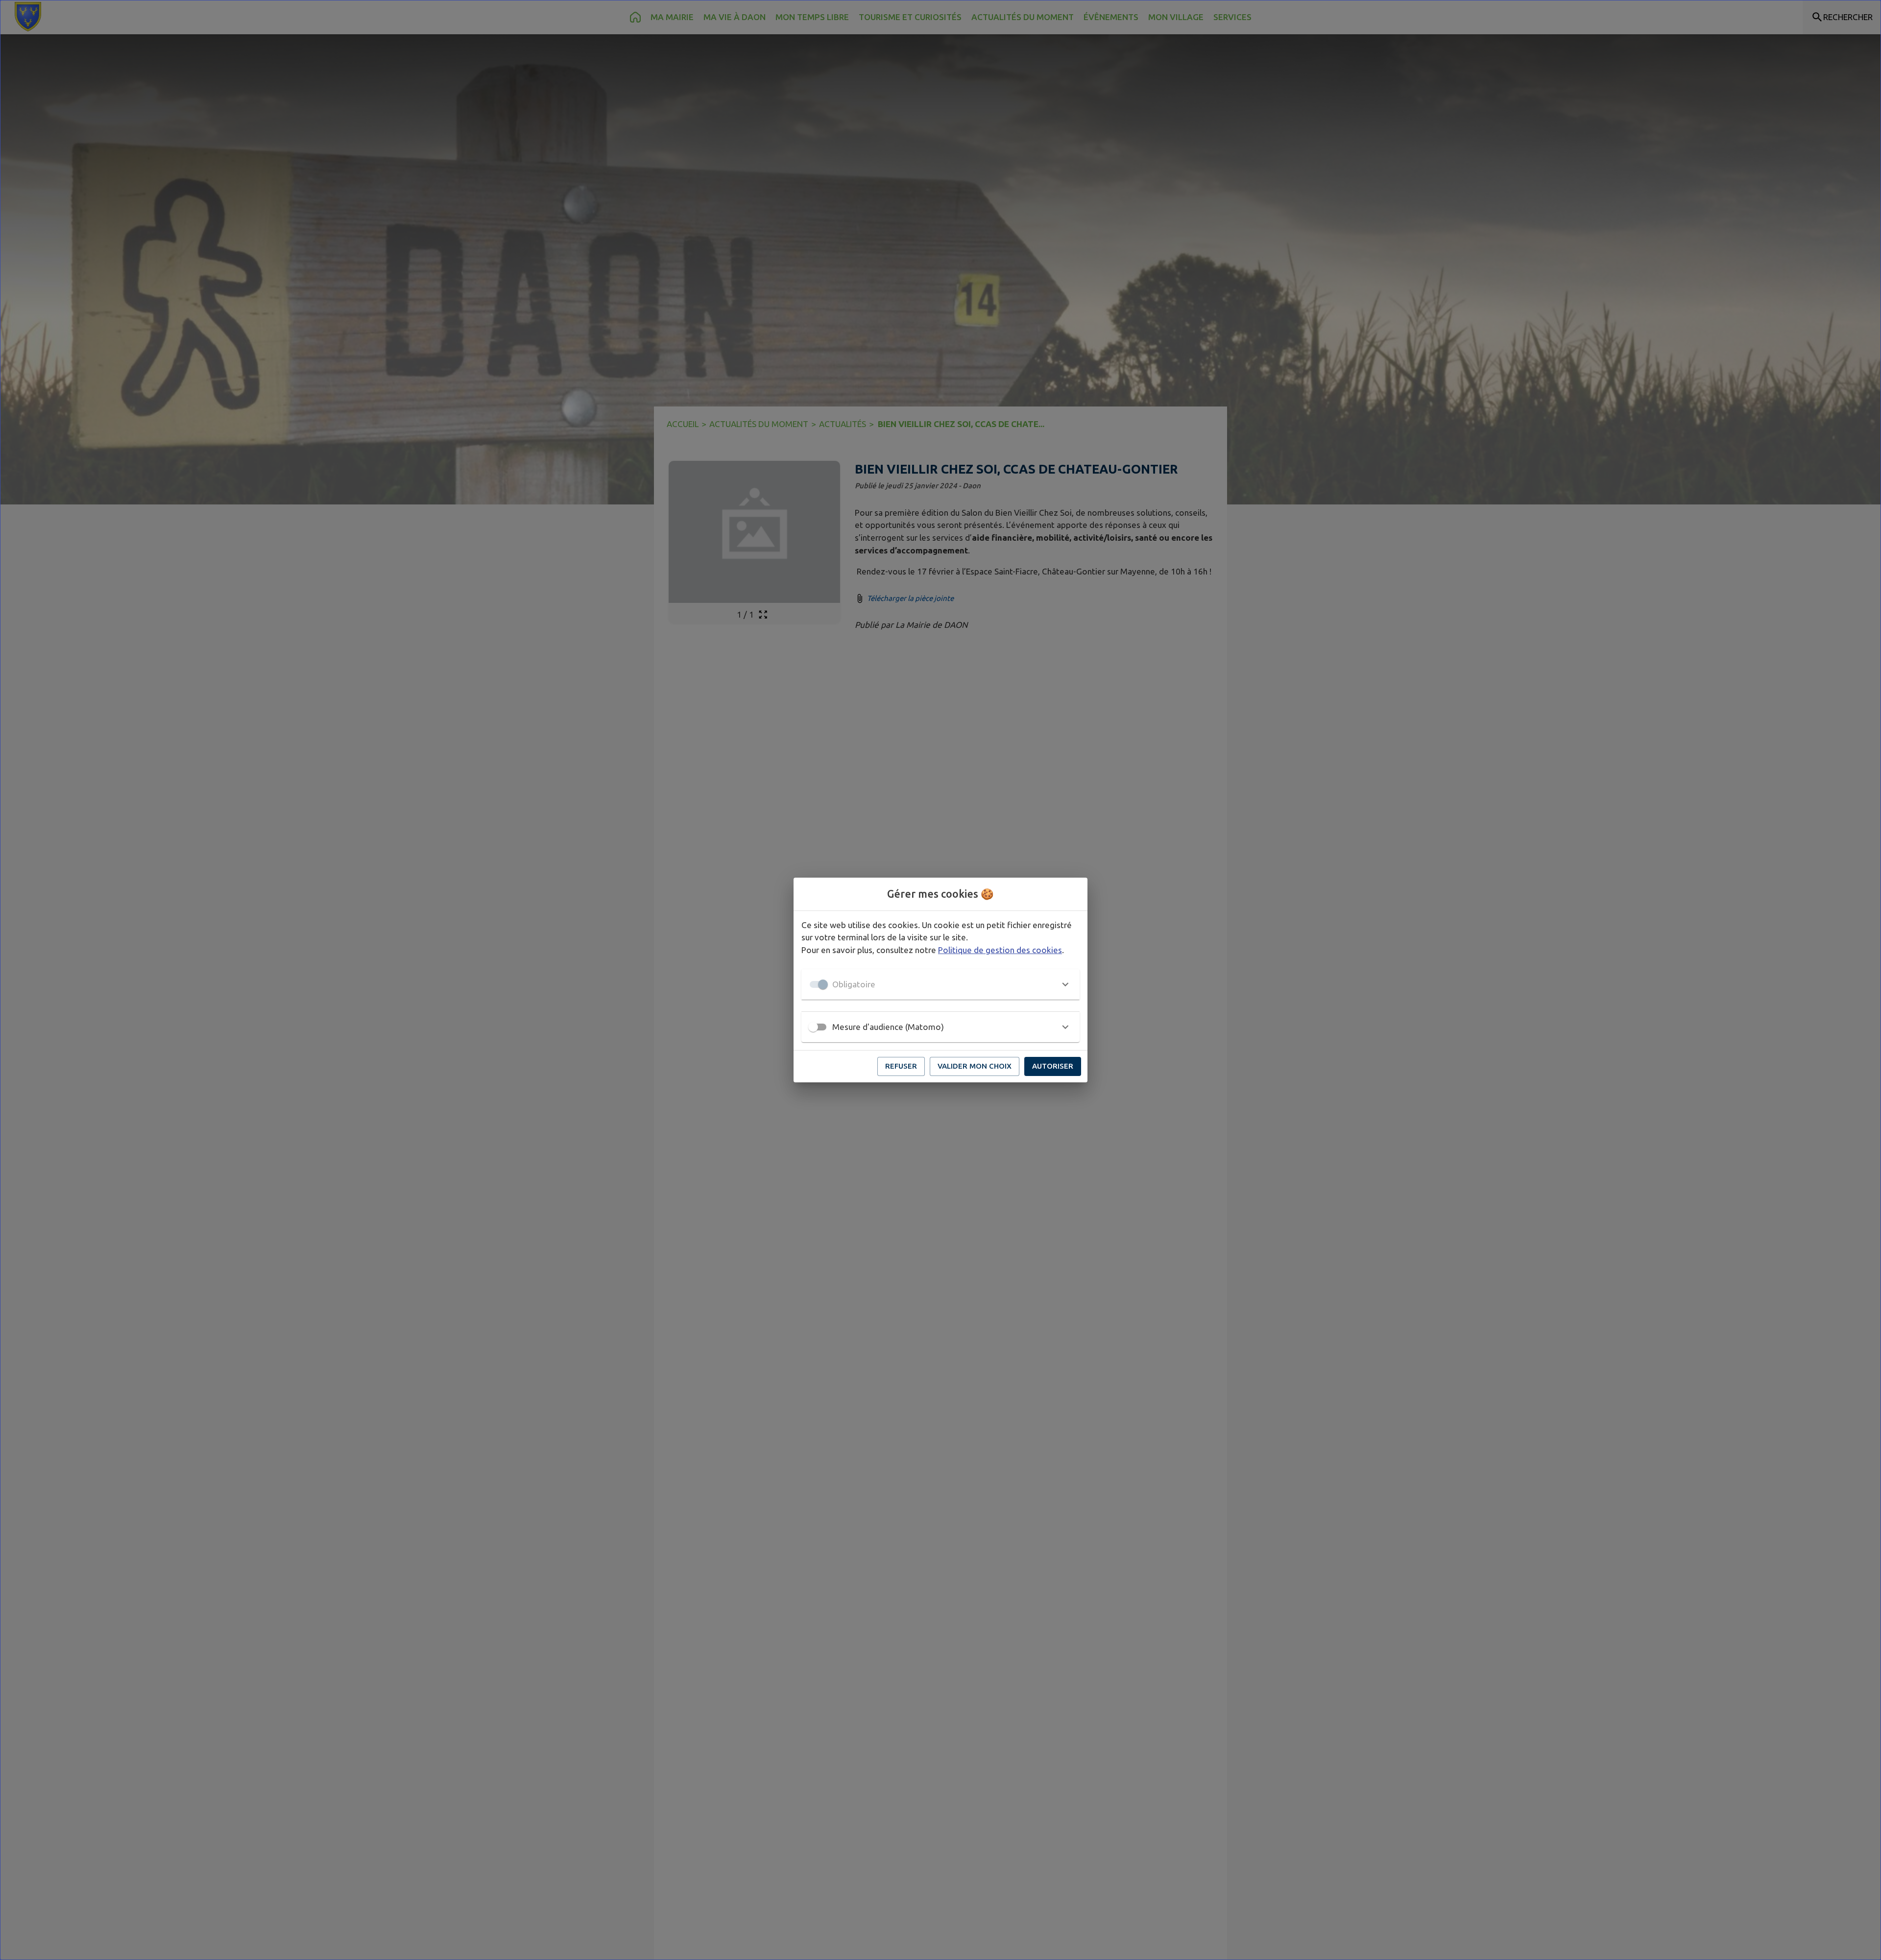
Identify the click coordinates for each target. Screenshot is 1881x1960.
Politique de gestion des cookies (1000, 950)
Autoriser (1053, 1066)
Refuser (901, 1066)
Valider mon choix (975, 1066)
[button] (940, 984)
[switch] (813, 1027)
